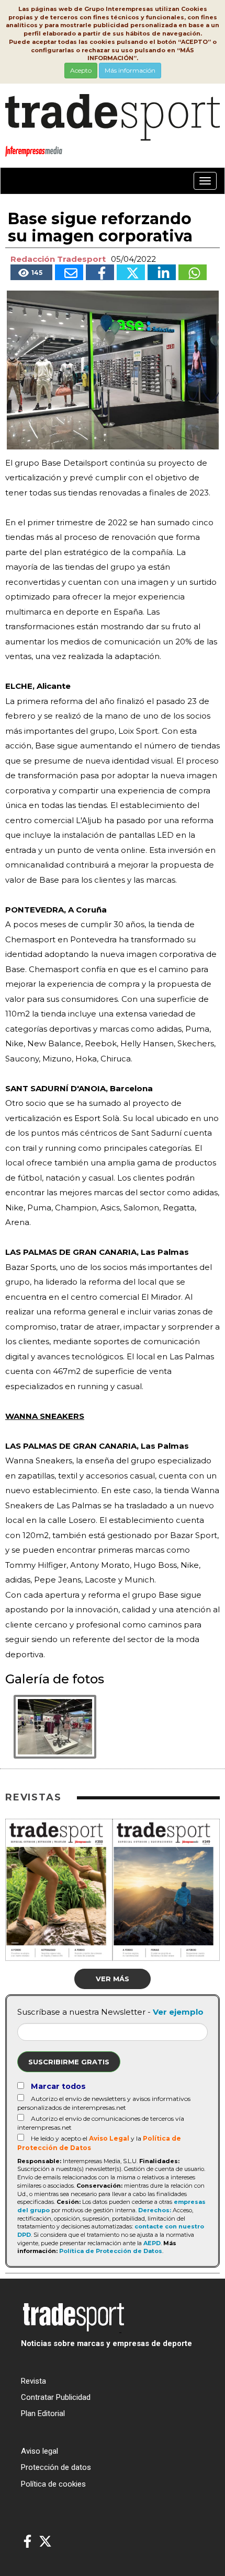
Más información (130, 70)
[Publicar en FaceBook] (100, 272)
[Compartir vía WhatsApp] (193, 272)
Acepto (81, 70)
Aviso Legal (109, 2138)
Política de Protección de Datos (111, 2251)
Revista (33, 2381)
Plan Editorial (43, 2413)
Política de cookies (53, 2484)
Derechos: (155, 2210)
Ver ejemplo (178, 2012)
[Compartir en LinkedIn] (162, 272)
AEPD (152, 2243)
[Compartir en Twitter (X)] (131, 272)
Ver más (113, 1979)
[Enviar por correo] (69, 272)
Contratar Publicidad (56, 2397)
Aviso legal (40, 2451)
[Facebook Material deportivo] (27, 2542)
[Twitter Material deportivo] (45, 2542)
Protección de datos (56, 2467)
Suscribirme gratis (69, 2062)
